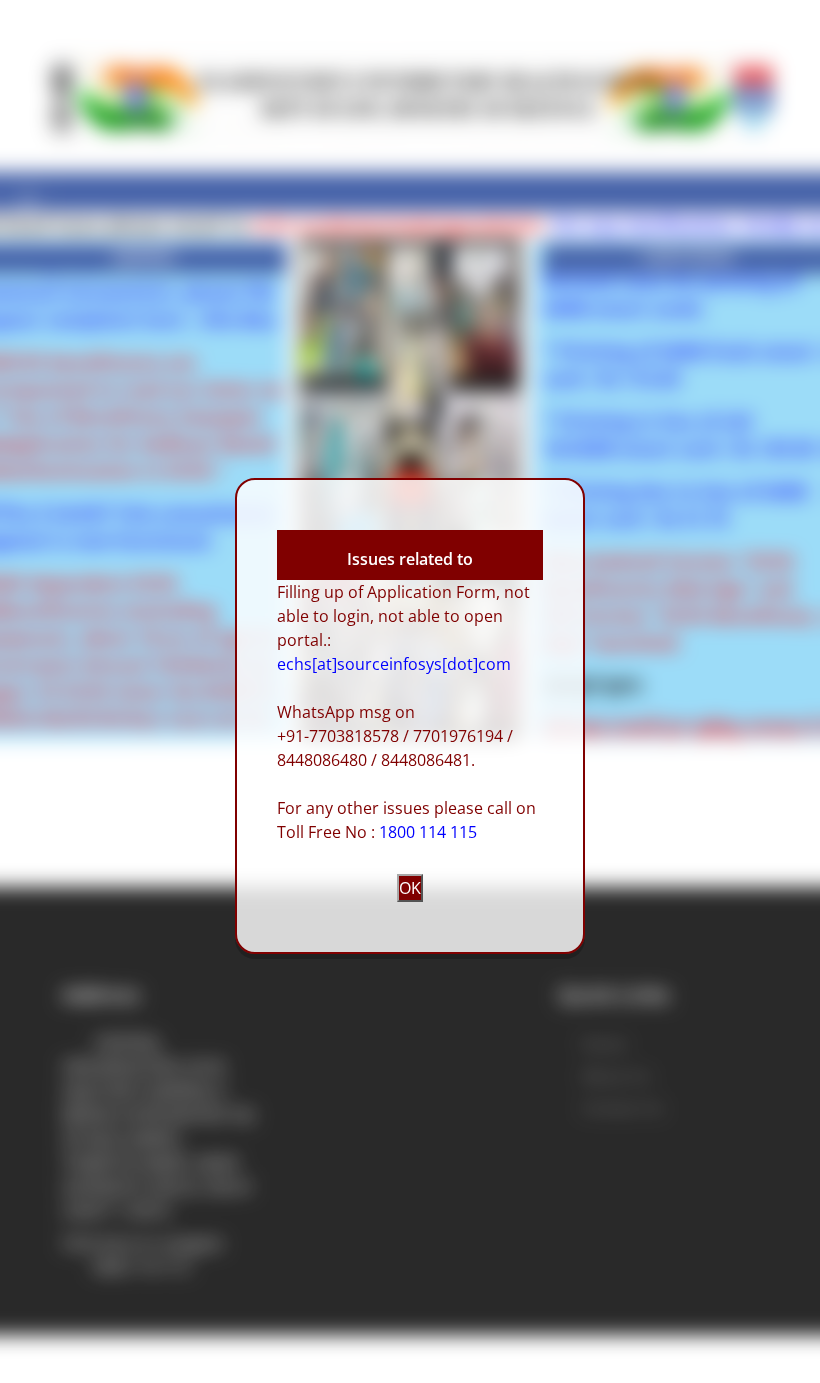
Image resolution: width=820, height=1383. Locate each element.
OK (410, 888)
